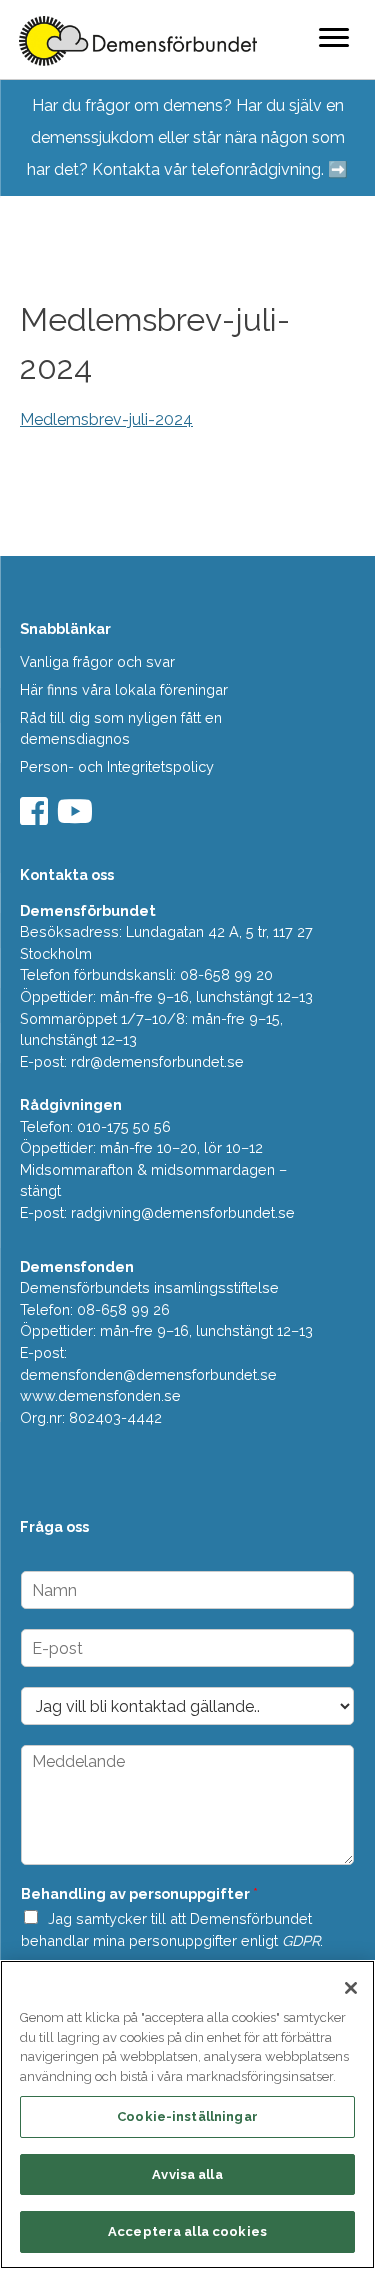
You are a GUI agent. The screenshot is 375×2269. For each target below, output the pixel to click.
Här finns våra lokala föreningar (124, 689)
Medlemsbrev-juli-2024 (106, 419)
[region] (187, 2114)
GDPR (301, 1940)
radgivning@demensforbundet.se (183, 1212)
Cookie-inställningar (187, 2116)
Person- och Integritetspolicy (117, 766)
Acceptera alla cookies (187, 2231)
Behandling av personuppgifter (139, 1893)
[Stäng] (351, 1988)
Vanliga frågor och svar (97, 661)
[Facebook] (36, 817)
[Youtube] (77, 817)
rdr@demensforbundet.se (157, 1061)
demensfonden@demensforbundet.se (148, 1374)
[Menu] (334, 37)
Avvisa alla (187, 2174)
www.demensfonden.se (100, 1395)
